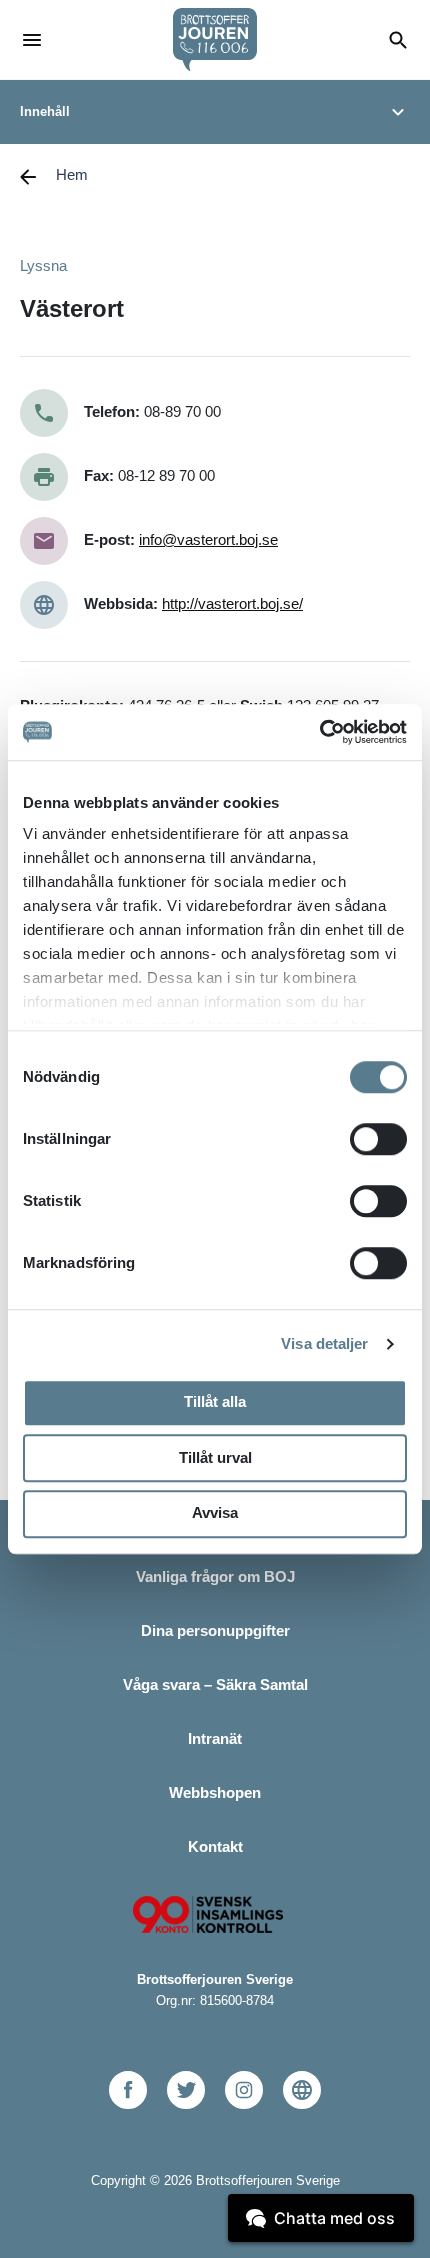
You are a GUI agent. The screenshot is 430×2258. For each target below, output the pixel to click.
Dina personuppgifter (215, 1630)
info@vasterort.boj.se (208, 539)
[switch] (378, 1139)
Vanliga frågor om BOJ (215, 1576)
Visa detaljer (324, 1343)
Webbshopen (215, 1792)
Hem (72, 174)
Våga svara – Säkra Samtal (215, 1684)
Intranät (215, 1738)
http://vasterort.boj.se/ (232, 603)
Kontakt (215, 1846)
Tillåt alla (215, 1401)
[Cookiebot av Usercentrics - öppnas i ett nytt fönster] (319, 732)
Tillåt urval (215, 1457)
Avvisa (215, 1512)
